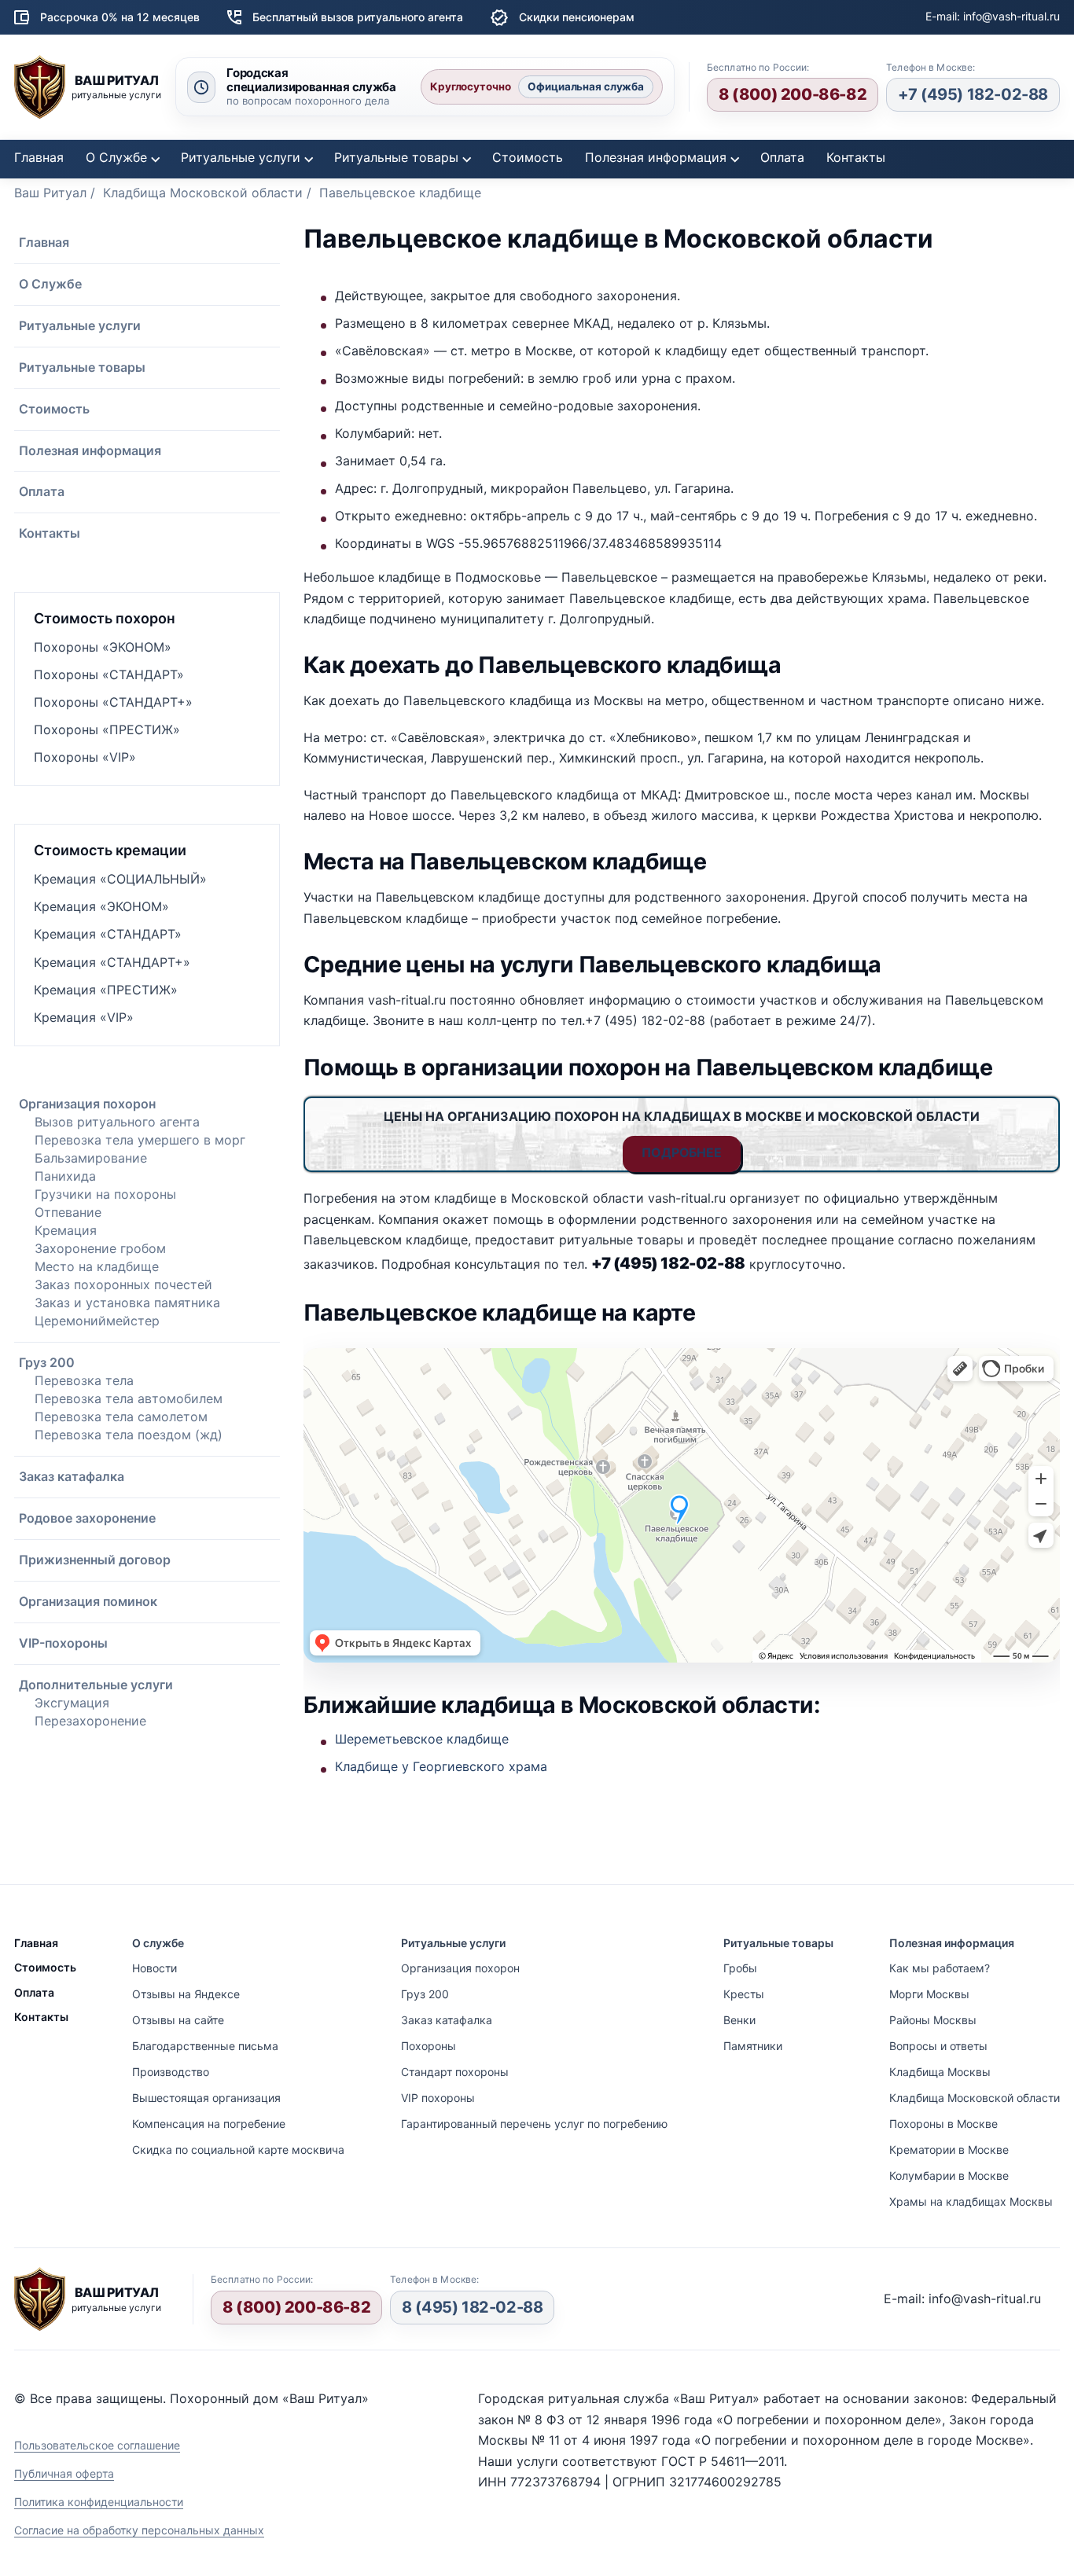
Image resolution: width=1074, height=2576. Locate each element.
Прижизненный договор (95, 1560)
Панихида (65, 1176)
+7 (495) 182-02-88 (973, 94)
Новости (154, 1968)
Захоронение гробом (100, 1248)
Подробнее (682, 1152)
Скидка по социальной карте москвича (238, 2150)
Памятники (753, 2046)
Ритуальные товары (396, 157)
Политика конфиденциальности (99, 2502)
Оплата (782, 157)
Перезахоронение (90, 1721)
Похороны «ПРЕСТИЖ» (107, 729)
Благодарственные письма (205, 2046)
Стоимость (528, 157)
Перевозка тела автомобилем (129, 1398)
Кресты (744, 1994)
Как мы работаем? (940, 1968)
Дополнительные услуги (96, 1685)
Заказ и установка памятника (127, 1303)
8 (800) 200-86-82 (793, 94)
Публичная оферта (64, 2473)
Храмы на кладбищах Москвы (971, 2201)
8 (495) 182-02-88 (472, 2307)
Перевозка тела (84, 1380)
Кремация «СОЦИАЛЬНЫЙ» (120, 879)
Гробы (740, 1968)
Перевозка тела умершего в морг (140, 1140)
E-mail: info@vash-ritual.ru (993, 16)
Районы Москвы (933, 2020)
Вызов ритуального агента (117, 1122)
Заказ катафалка (72, 1476)
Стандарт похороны (455, 2072)
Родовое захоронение (87, 1518)
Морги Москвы (929, 1994)
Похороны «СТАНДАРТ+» (113, 702)
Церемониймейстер (97, 1321)
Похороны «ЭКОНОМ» (103, 647)
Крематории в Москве (949, 2150)
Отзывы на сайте (178, 2020)
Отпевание (68, 1212)
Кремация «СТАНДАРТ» (108, 934)
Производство (171, 2072)
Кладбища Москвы (940, 2072)
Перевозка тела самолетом (121, 1417)
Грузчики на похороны (105, 1194)
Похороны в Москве (943, 2124)
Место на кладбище (97, 1266)
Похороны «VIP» (85, 757)
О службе (158, 1943)
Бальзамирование (91, 1158)
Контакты (856, 157)
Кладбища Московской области (975, 2098)
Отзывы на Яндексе (186, 1994)
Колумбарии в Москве (949, 2175)
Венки (739, 2020)
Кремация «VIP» (84, 1017)
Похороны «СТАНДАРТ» (109, 674)
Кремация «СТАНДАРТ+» (112, 962)
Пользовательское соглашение (97, 2445)
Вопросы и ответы (938, 2046)
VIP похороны (438, 2098)
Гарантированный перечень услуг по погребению (534, 2124)
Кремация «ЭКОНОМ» (101, 906)
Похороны (428, 2046)
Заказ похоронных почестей (123, 1284)
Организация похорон (87, 1104)
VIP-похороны (63, 1643)
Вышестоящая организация (206, 2098)
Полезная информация (656, 157)
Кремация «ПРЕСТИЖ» (106, 990)
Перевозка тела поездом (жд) (129, 1435)
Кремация (66, 1230)
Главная (39, 157)
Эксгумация (72, 1703)
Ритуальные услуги (241, 157)
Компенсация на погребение (209, 2124)
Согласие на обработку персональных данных (139, 2530)
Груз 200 (47, 1362)
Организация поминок (88, 1601)
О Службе (116, 157)
